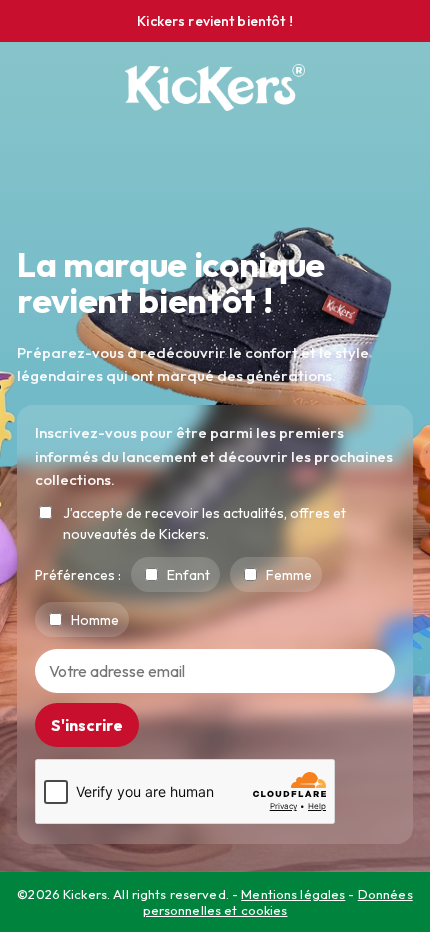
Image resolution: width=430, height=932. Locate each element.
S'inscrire (87, 725)
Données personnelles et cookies (278, 902)
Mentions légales (293, 894)
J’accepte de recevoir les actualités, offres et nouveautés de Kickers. (204, 523)
